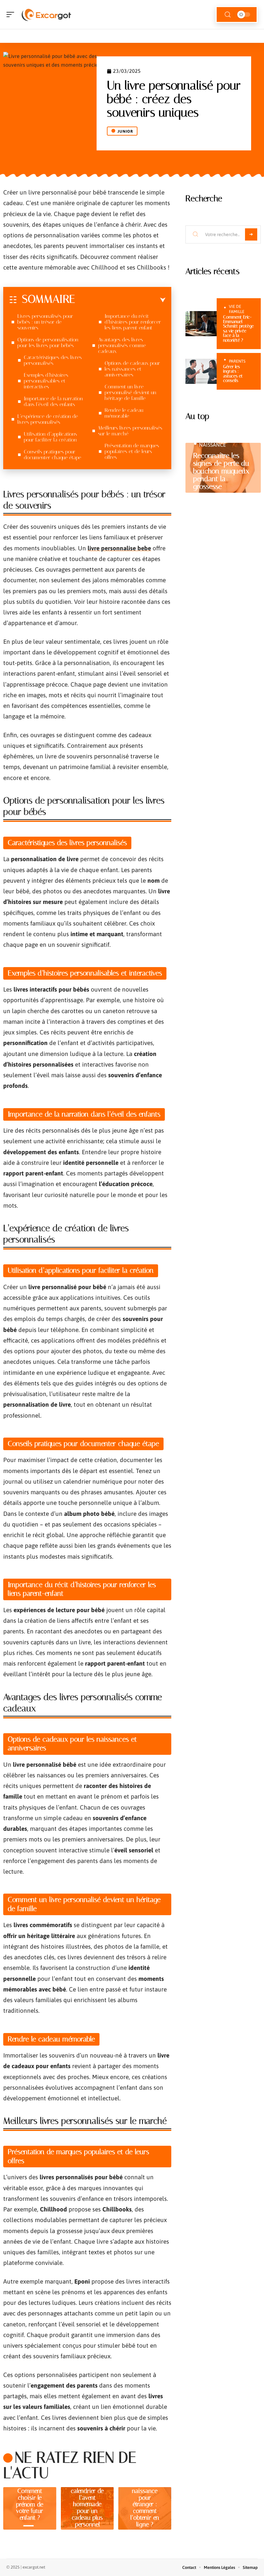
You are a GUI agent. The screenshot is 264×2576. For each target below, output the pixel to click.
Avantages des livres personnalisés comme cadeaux (122, 345)
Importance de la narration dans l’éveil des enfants (53, 401)
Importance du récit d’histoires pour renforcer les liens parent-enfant (133, 322)
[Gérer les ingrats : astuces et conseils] (201, 371)
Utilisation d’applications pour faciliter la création (50, 437)
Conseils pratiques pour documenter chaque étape (52, 455)
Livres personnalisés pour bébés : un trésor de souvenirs (45, 322)
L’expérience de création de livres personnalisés (48, 419)
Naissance (212, 445)
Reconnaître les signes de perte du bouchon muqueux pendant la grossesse (221, 471)
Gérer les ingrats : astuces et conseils (233, 374)
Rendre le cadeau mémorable (124, 413)
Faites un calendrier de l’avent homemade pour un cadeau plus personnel (87, 2504)
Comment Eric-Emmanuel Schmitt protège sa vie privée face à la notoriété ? (238, 329)
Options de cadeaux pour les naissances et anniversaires (132, 369)
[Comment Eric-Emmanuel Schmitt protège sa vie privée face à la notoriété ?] (201, 324)
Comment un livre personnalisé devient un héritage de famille (130, 392)
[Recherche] (228, 15)
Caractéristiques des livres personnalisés (53, 360)
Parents (237, 361)
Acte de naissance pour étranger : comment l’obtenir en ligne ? (145, 2504)
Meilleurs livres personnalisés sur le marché (130, 431)
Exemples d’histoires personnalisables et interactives (46, 381)
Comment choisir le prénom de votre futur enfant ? (30, 2504)
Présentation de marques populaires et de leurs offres (132, 451)
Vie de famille (237, 309)
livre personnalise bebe (119, 548)
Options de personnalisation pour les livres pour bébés (48, 342)
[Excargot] (46, 14)
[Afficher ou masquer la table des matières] (120, 300)
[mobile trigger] (12, 14)
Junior (125, 131)
